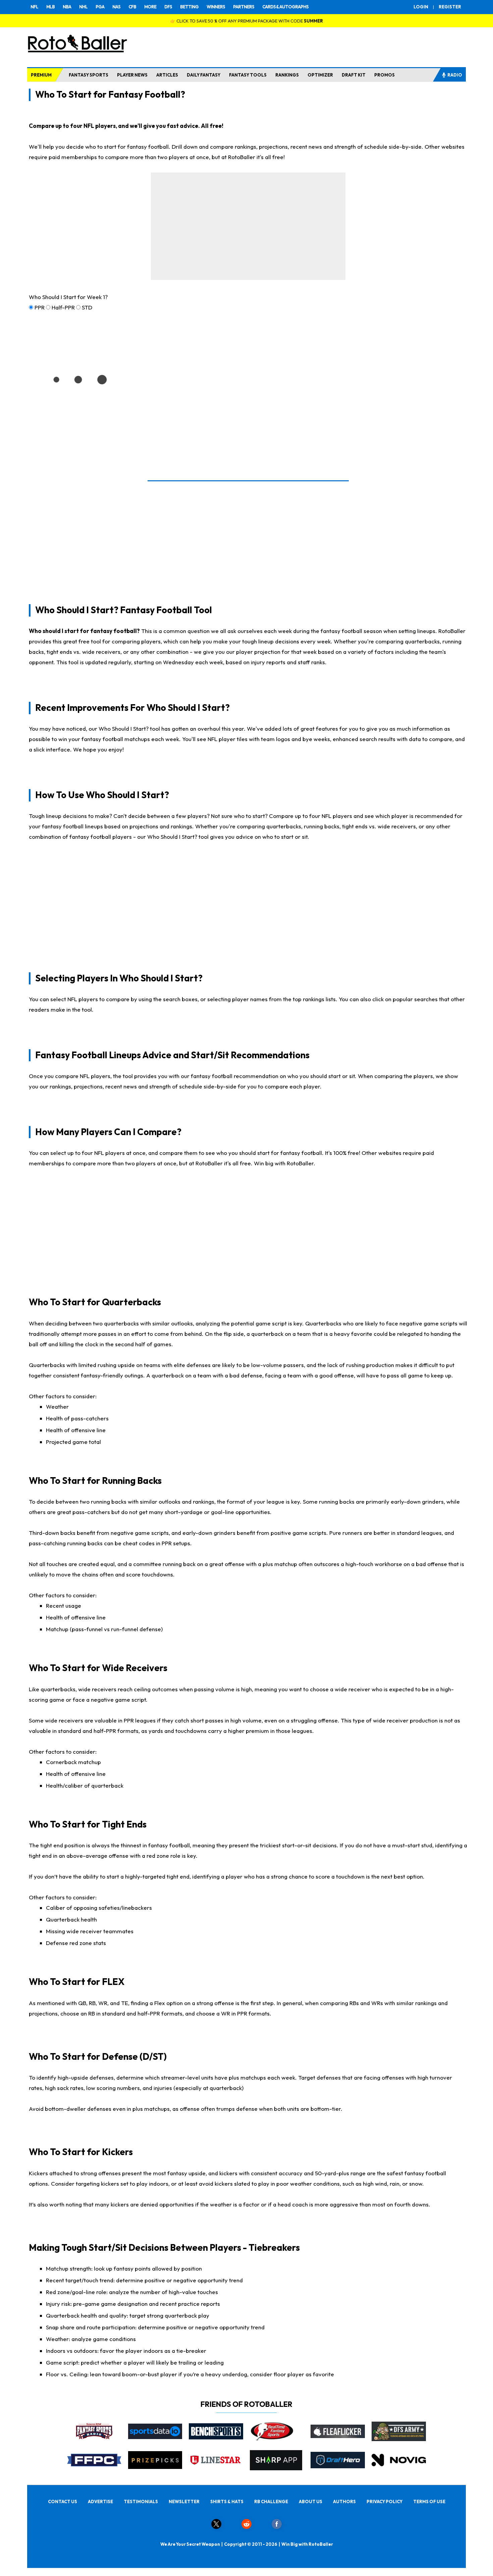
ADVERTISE (100, 2501)
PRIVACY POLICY (385, 2501)
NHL (83, 7)
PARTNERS (244, 7)
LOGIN (421, 7)
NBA (67, 7)
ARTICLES (167, 75)
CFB (132, 7)
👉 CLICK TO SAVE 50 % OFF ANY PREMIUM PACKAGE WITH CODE (246, 21)
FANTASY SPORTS (89, 75)
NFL (34, 7)
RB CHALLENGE (271, 2501)
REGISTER (450, 7)
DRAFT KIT (354, 75)
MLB (50, 7)
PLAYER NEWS (132, 75)
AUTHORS (344, 2501)
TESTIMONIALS (141, 2501)
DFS (168, 7)
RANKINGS (287, 75)
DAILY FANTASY (204, 75)
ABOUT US (311, 2501)
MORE (150, 7)
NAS (116, 7)
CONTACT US (63, 2501)
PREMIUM (41, 75)
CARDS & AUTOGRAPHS (285, 7)
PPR (40, 307)
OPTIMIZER (320, 75)
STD (87, 307)
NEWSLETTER (184, 2501)
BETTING (189, 7)
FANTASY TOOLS (248, 75)
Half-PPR (63, 307)
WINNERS (216, 7)
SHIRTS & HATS (227, 2501)
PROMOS (385, 75)
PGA (100, 7)
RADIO (455, 75)
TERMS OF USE (429, 2501)
